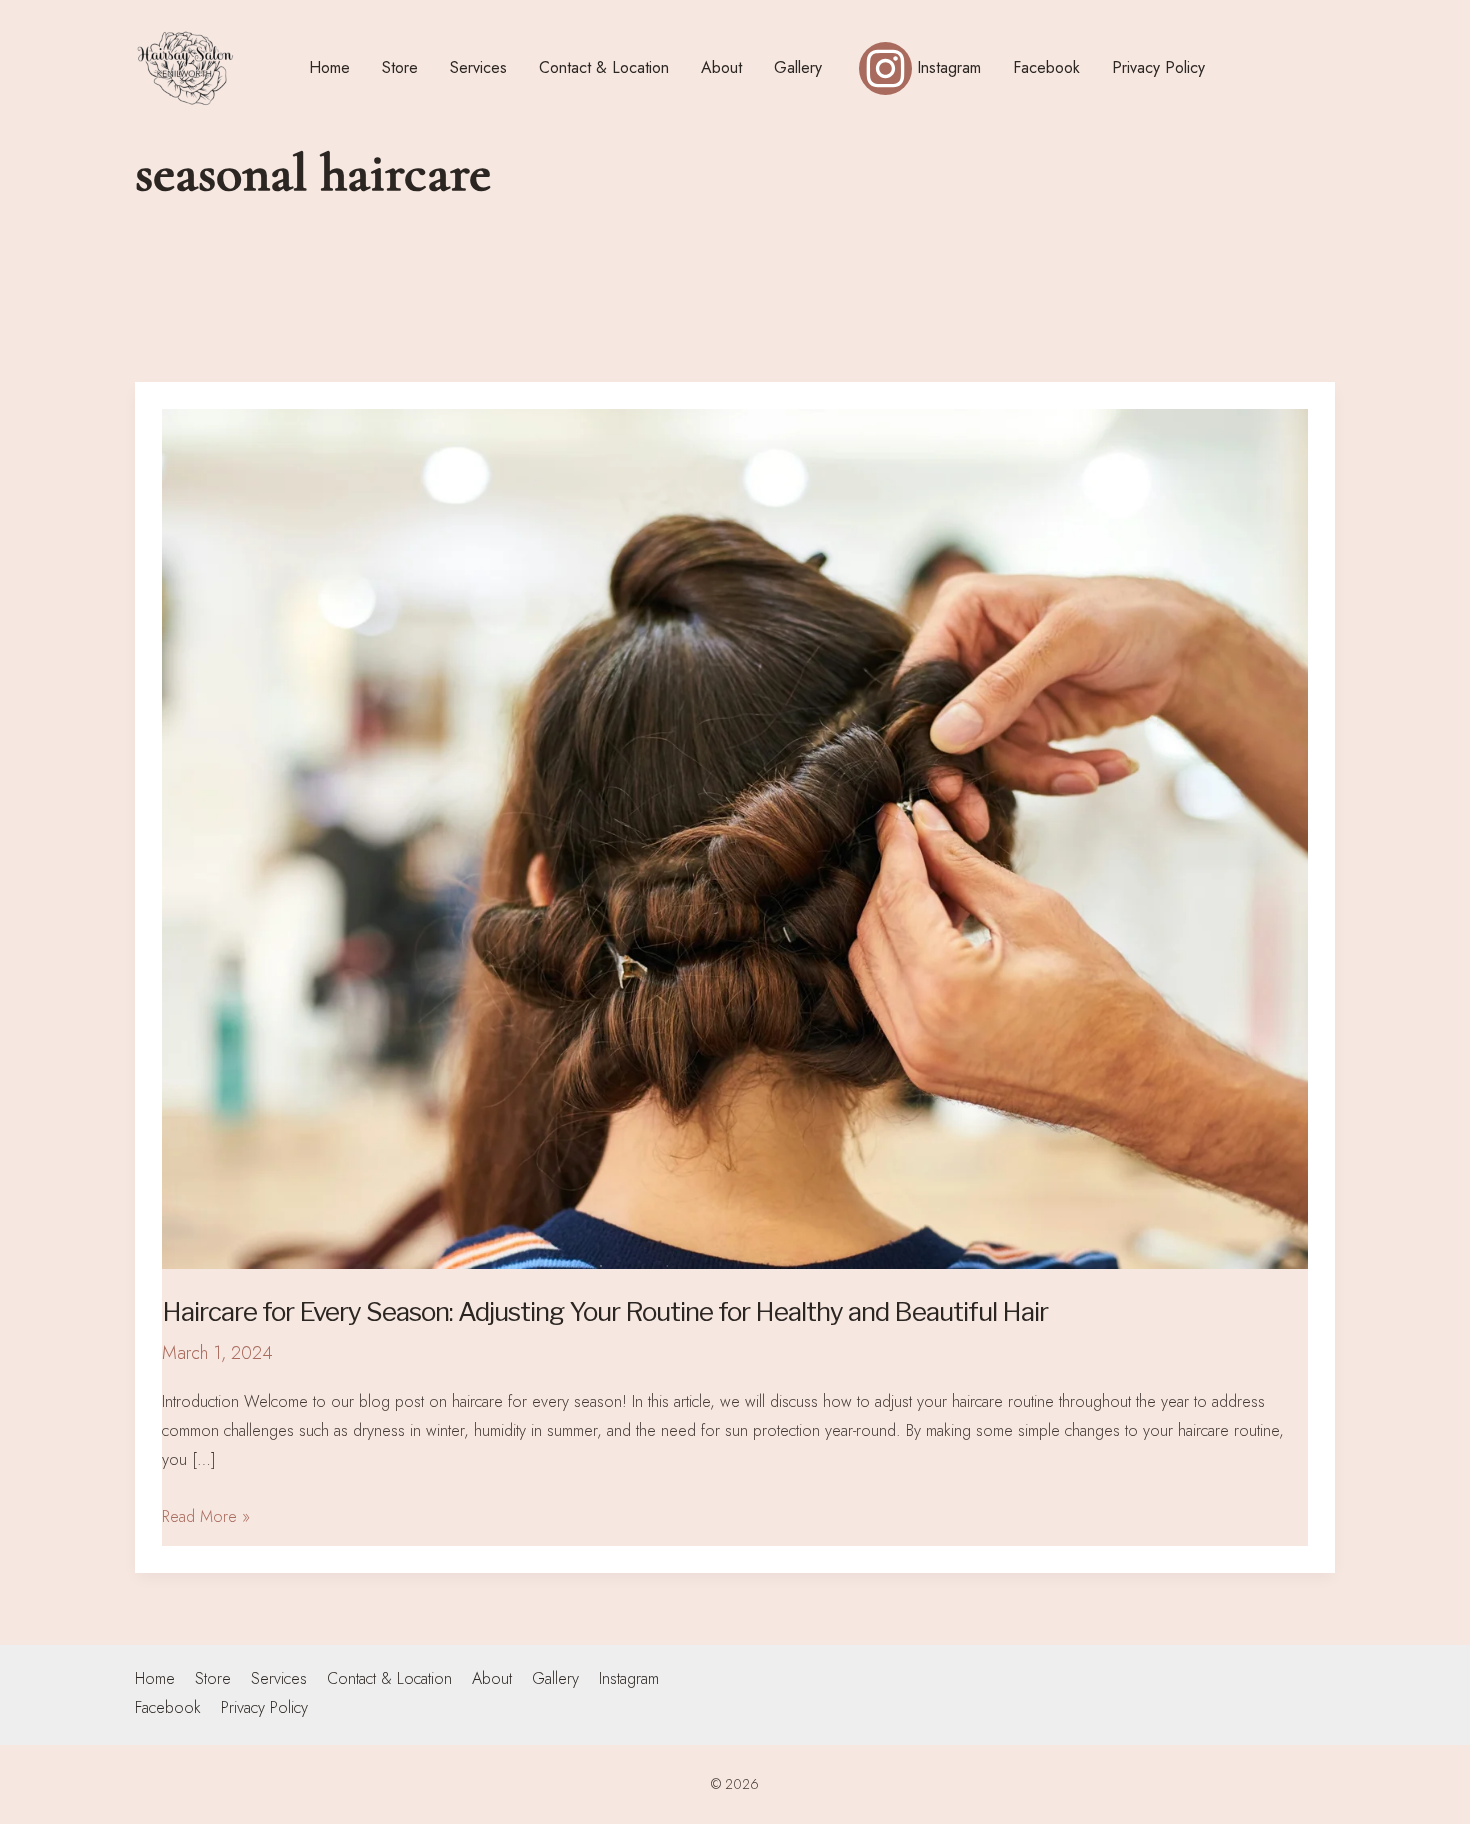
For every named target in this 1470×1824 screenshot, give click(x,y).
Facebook (168, 1707)
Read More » (206, 1515)
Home (155, 1678)
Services (279, 1678)
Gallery (555, 1678)
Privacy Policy (264, 1707)
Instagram (629, 1678)
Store (213, 1678)
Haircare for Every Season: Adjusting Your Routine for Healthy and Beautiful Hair (605, 1311)
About (492, 1678)
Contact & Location (389, 1678)
